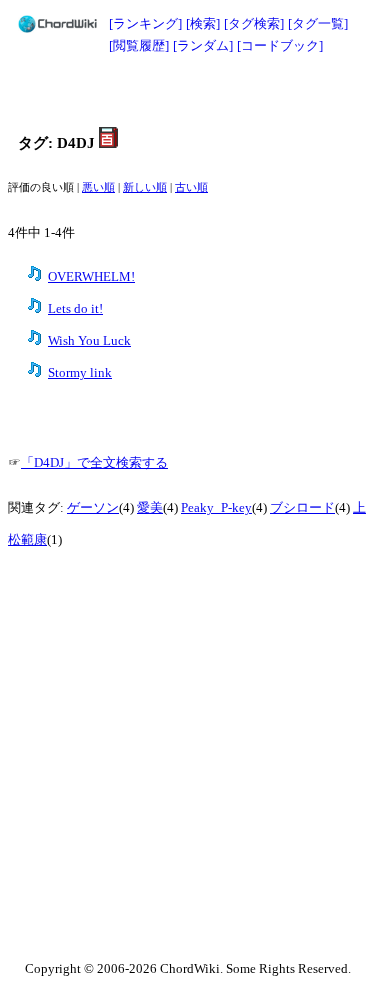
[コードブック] (280, 45)
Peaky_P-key (216, 508)
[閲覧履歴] (139, 45)
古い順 (191, 187)
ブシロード (302, 508)
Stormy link (80, 373)
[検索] (203, 23)
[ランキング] (145, 23)
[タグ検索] (254, 23)
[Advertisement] (188, 92)
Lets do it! (75, 309)
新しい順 (145, 187)
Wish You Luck (89, 341)
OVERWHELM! (91, 277)
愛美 (150, 508)
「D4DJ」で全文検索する (94, 463)
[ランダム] (203, 45)
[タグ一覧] (318, 23)
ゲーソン (93, 508)
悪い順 (98, 187)
